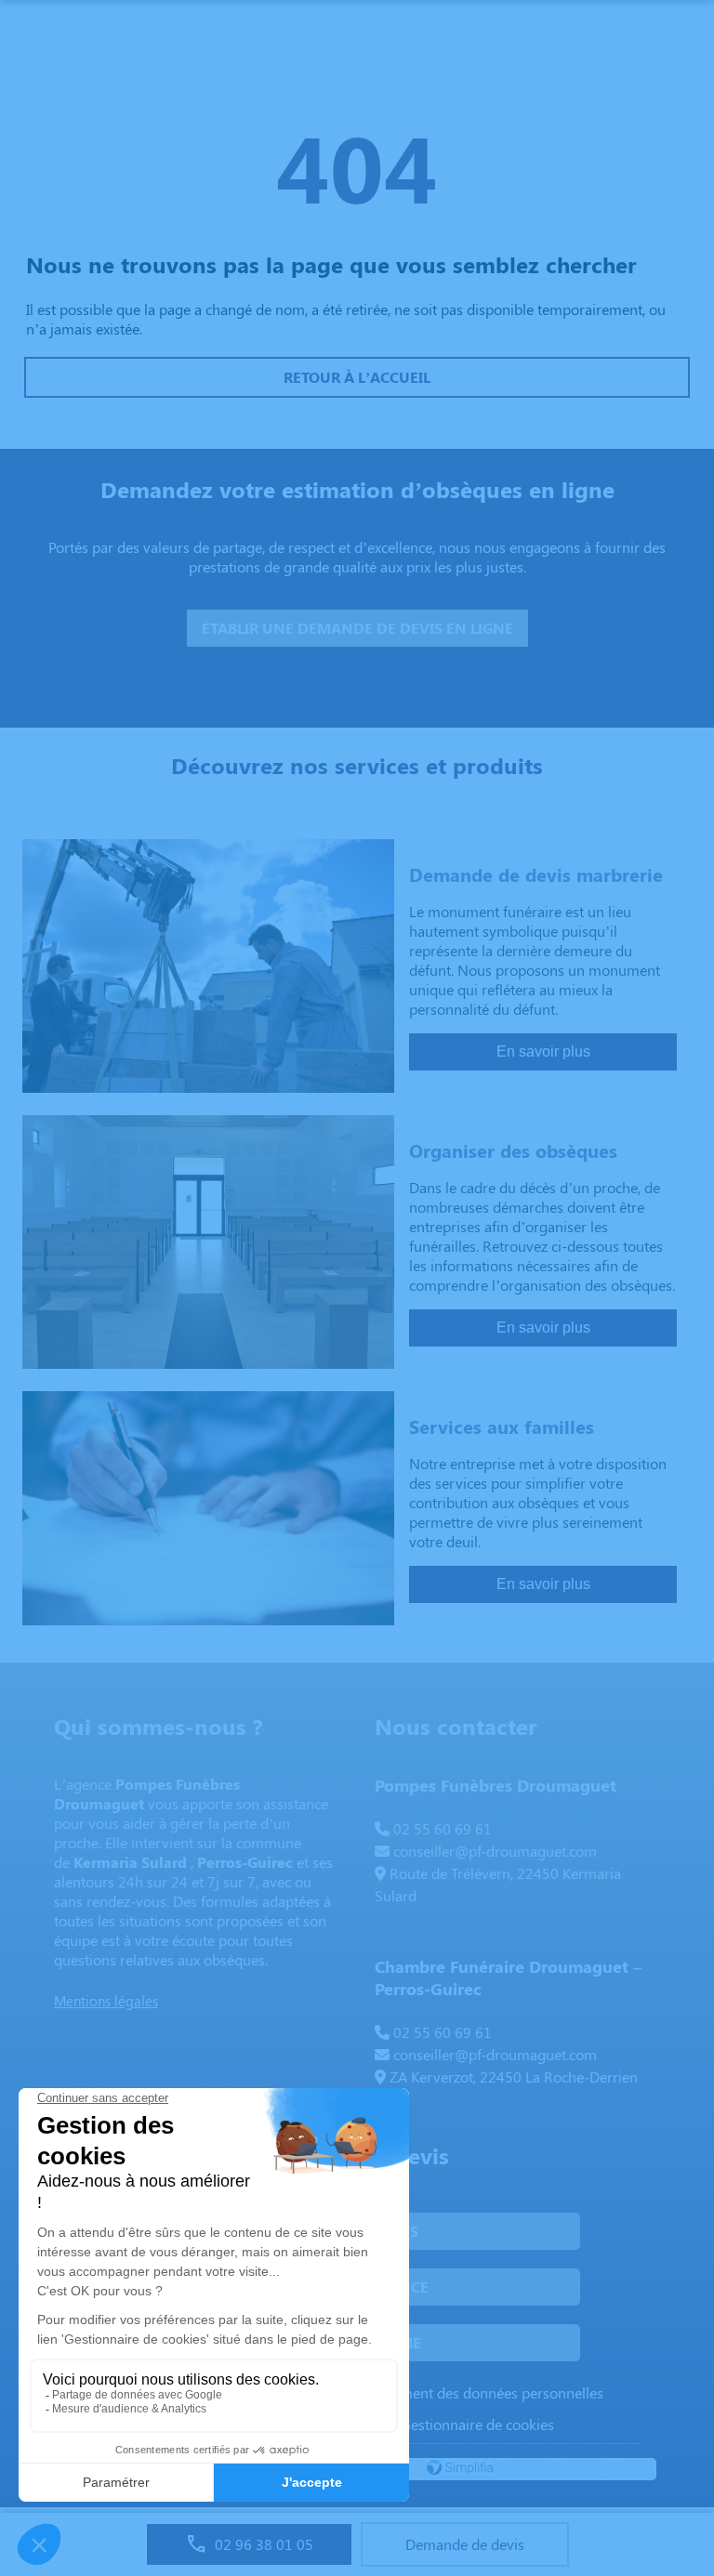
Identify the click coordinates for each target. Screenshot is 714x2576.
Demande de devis (465, 2544)
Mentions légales (106, 2001)
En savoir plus (543, 1051)
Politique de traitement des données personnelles (445, 2392)
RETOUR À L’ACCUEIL (357, 377)
